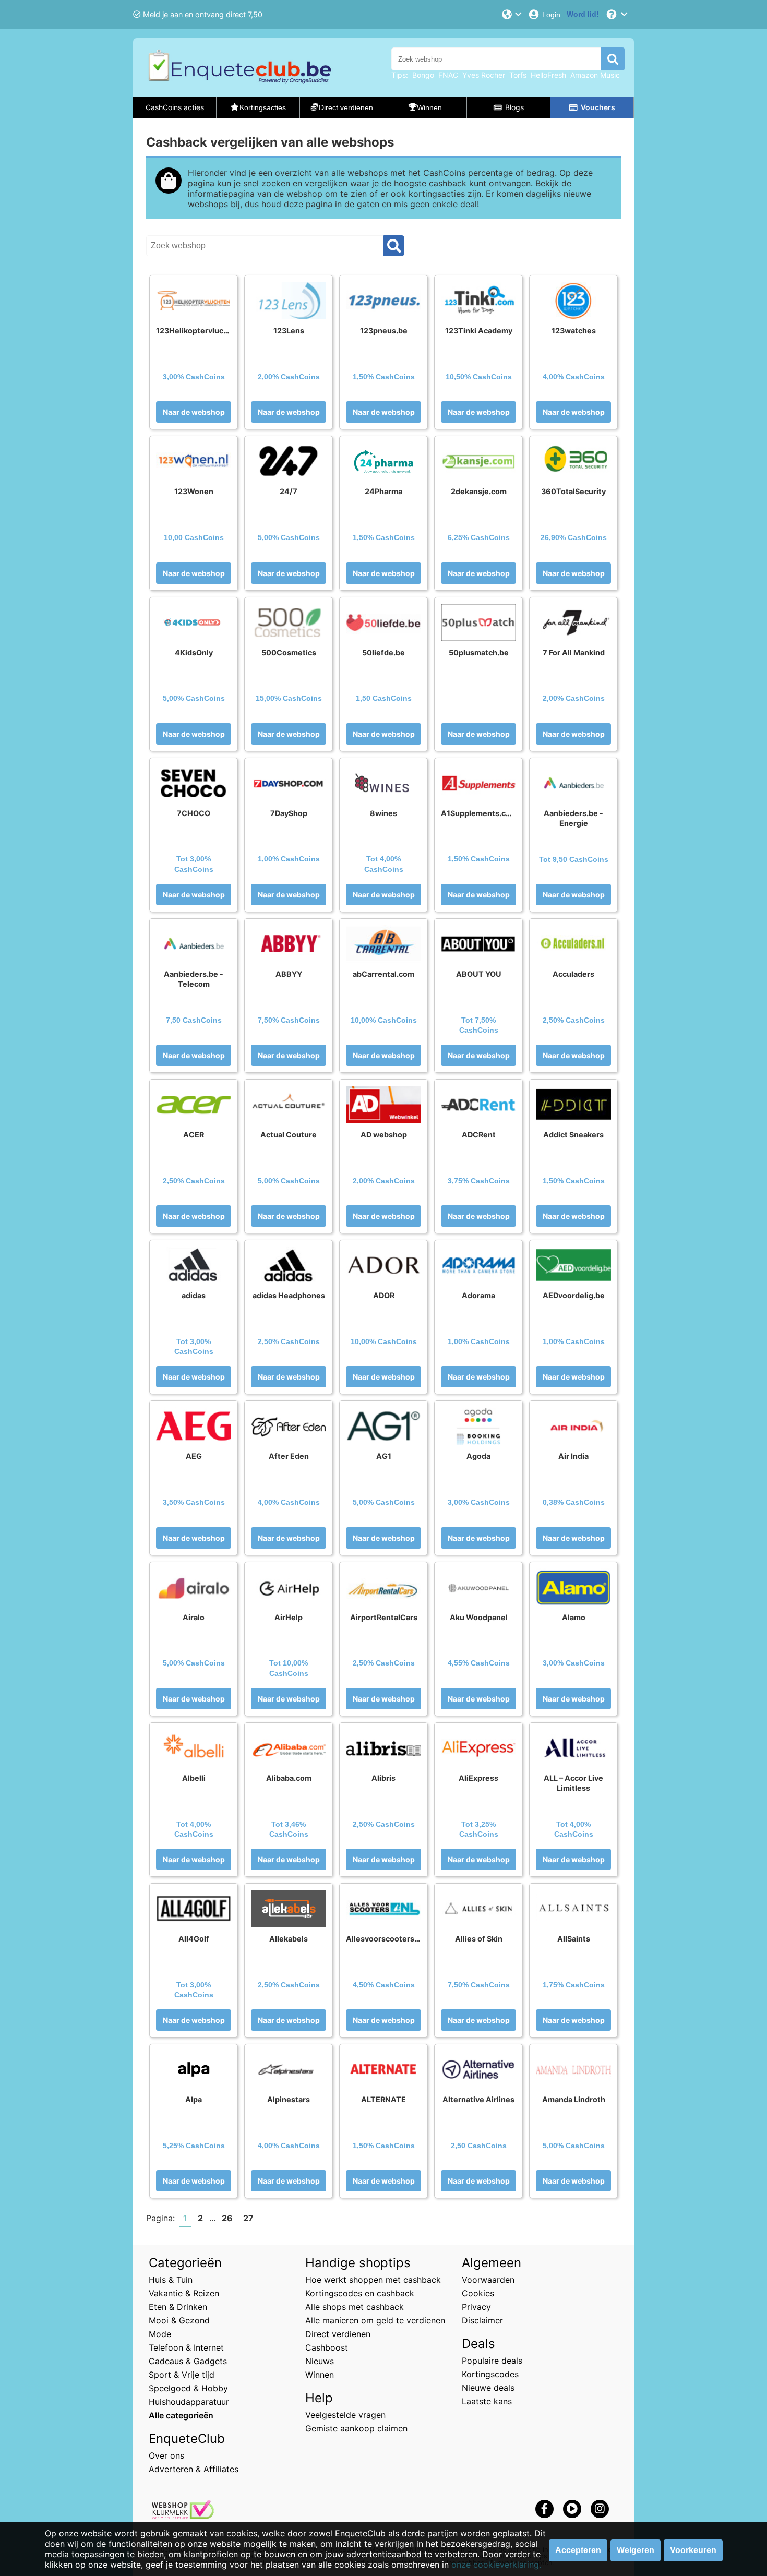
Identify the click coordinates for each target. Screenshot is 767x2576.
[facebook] (544, 2508)
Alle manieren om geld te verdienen (375, 2320)
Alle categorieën (181, 2415)
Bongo (423, 75)
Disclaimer (482, 2320)
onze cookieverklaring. (496, 2565)
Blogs (514, 107)
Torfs (518, 75)
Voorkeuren (693, 2550)
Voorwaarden (488, 2280)
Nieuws (320, 2361)
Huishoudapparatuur (189, 2402)
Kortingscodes (490, 2374)
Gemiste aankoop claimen (356, 2428)
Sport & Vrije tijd (182, 2375)
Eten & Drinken (178, 2307)
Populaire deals (492, 2361)
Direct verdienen (338, 2334)
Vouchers (598, 107)
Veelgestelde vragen (345, 2415)
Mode (160, 2334)
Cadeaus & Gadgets (188, 2361)
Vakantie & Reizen (184, 2293)
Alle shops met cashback (355, 2307)
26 (227, 2218)
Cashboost (327, 2347)
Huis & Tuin (171, 2280)
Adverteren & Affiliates (194, 2469)
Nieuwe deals (488, 2388)
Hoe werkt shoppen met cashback (373, 2280)
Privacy (476, 2307)
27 (248, 2218)
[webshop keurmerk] (183, 2516)
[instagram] (600, 2508)
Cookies (478, 2293)
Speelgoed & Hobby (188, 2388)
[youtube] (572, 2508)
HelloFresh (548, 75)
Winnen (320, 2375)
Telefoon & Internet (186, 2347)
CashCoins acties (175, 107)
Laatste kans (487, 2401)
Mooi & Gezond (179, 2320)
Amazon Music (595, 75)
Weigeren (636, 2550)
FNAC (448, 75)
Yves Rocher (484, 75)
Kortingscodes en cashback (360, 2293)
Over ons (166, 2455)
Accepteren (578, 2550)
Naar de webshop (194, 412)
